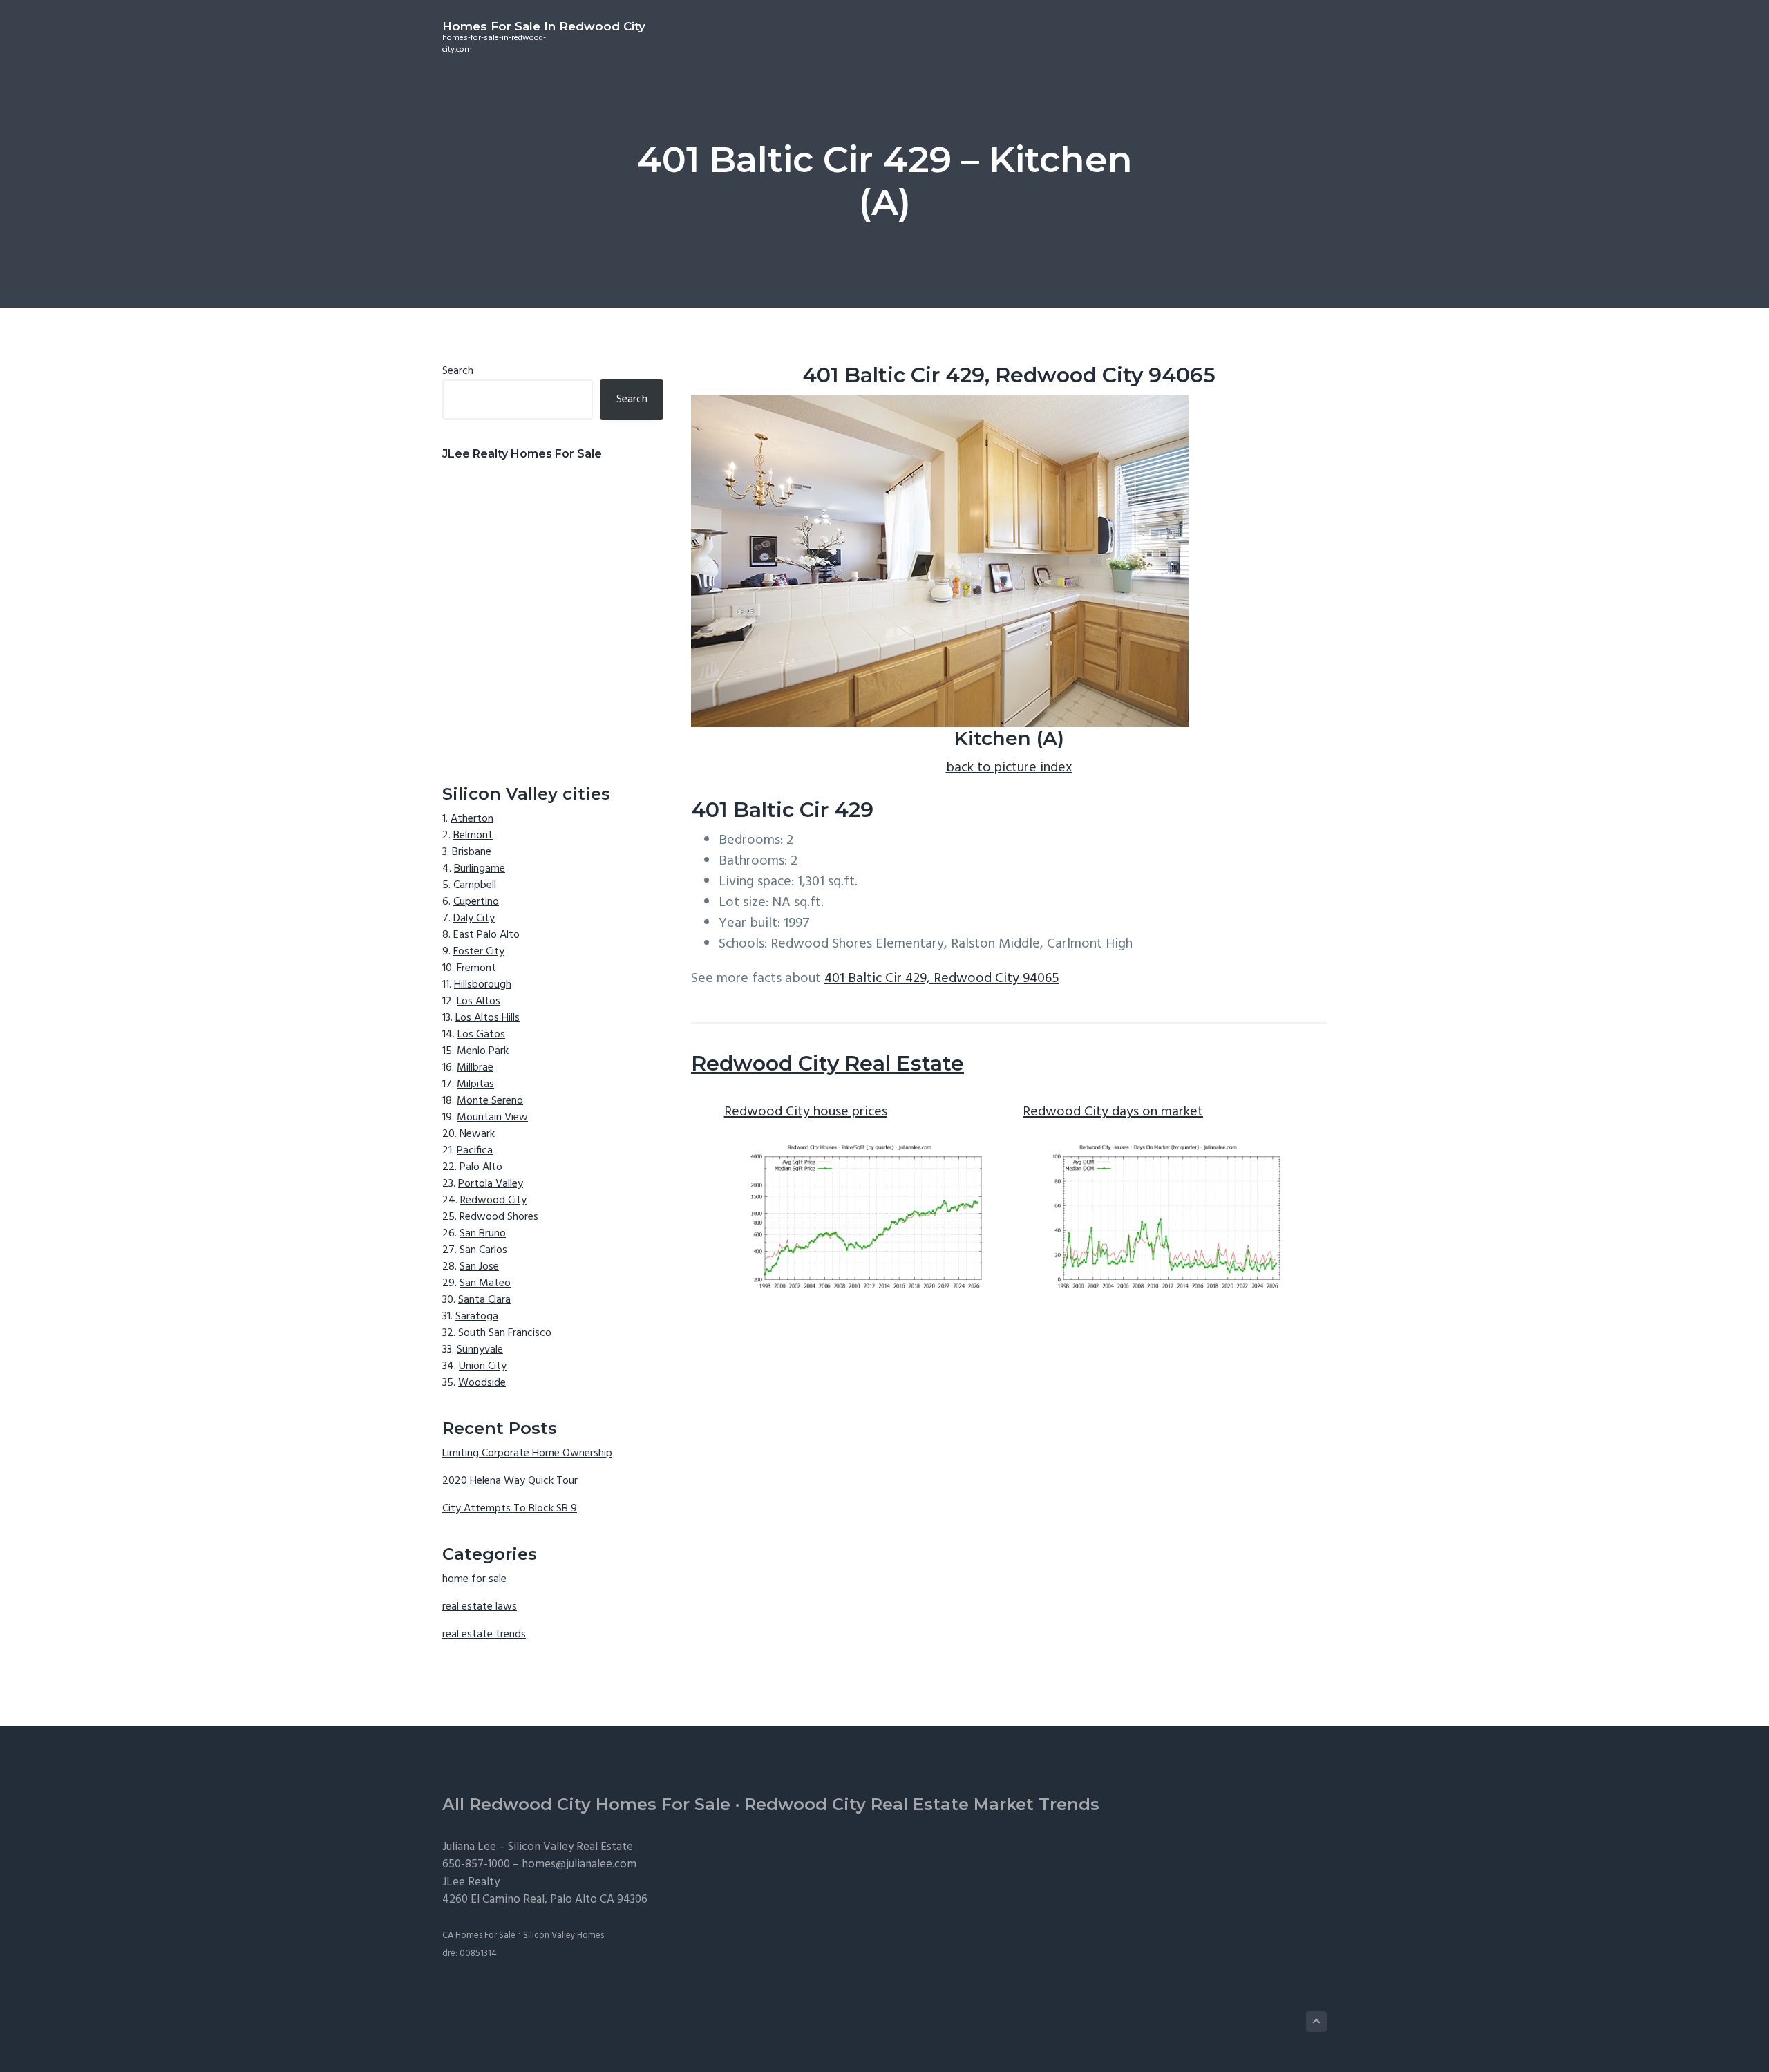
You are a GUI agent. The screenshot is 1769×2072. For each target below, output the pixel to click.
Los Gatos (481, 1035)
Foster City (479, 952)
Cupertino (476, 902)
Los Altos (479, 1001)
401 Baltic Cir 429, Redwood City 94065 (942, 979)
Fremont (476, 968)
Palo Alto (481, 1167)
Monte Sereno (490, 1101)
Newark (477, 1134)
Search (458, 371)
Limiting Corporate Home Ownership (527, 1453)
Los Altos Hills (488, 1018)
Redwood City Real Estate (827, 1063)
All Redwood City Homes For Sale (586, 1804)
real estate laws (480, 1607)
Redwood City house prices (806, 1112)
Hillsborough (483, 985)
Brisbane (472, 852)
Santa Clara (484, 1300)
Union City (483, 1366)
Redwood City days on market (1113, 1112)
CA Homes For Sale (479, 1936)
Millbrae (475, 1068)
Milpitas (475, 1084)
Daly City (474, 919)
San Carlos (483, 1250)
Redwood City (493, 1200)
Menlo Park (483, 1051)
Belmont (473, 836)
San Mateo (485, 1283)
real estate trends (484, 1635)
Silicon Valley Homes (564, 1936)
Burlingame (480, 869)
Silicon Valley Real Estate (570, 1847)
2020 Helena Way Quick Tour (510, 1481)
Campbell (475, 885)
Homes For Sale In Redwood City (544, 26)
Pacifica (475, 1151)
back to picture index (1009, 768)
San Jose (479, 1267)
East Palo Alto (486, 935)
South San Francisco (505, 1333)
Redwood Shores (499, 1217)
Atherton (472, 819)
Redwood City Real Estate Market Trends (922, 1804)
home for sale (474, 1579)
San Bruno (483, 1234)
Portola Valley (491, 1184)
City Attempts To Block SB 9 (510, 1509)
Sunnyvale (480, 1350)
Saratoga (477, 1317)
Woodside (482, 1383)
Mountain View (492, 1118)
